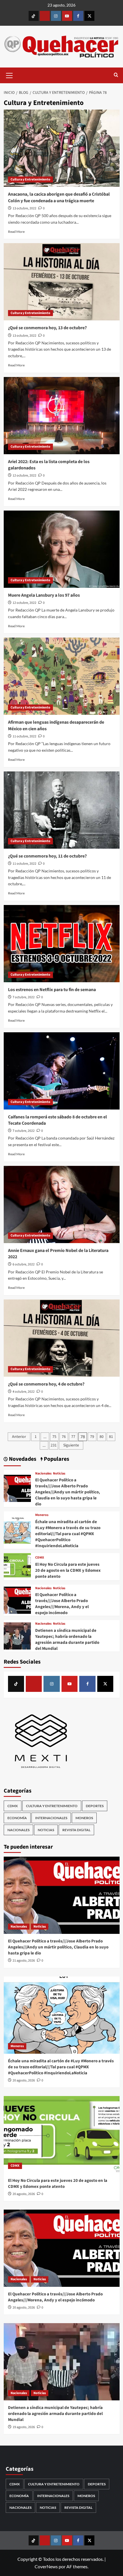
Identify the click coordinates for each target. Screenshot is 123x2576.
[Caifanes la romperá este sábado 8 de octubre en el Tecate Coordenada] (62, 1071)
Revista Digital (76, 1830)
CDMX (40, 1558)
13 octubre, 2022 (24, 208)
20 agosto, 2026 (24, 2080)
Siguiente (71, 1445)
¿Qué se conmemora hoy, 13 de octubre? (48, 328)
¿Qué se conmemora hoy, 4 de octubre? (47, 1384)
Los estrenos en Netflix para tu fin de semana (52, 990)
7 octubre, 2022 (24, 997)
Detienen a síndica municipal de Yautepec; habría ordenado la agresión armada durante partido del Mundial (67, 1640)
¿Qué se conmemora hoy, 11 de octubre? (48, 856)
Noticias (59, 1474)
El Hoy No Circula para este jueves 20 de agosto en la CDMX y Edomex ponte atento (68, 1570)
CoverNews (46, 2566)
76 (64, 1437)
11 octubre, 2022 (24, 736)
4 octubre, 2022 (24, 1392)
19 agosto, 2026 (24, 2427)
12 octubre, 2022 (24, 476)
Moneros (42, 1515)
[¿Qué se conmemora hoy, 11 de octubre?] (62, 810)
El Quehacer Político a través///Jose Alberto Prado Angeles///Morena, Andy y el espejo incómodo (62, 1604)
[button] (9, 75)
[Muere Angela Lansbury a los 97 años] (62, 549)
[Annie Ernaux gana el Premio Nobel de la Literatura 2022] (62, 1204)
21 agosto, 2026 (24, 1961)
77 (73, 1437)
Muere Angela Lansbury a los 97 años (44, 595)
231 (54, 1445)
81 (111, 1437)
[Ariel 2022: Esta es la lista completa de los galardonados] (62, 416)
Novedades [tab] (22, 1459)
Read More (16, 232)
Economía (17, 1818)
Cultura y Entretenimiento (30, 179)
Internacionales (51, 1818)
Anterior (19, 1437)
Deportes (95, 1806)
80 (102, 1437)
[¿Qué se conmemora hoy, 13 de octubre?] (62, 282)
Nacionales (43, 1474)
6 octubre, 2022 (24, 1264)
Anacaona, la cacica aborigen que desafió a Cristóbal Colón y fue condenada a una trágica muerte (59, 197)
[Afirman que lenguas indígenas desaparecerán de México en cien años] (62, 676)
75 (54, 1437)
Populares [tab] (56, 1459)
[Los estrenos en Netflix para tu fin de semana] (62, 944)
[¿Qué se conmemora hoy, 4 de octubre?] (62, 1338)
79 (92, 1437)
